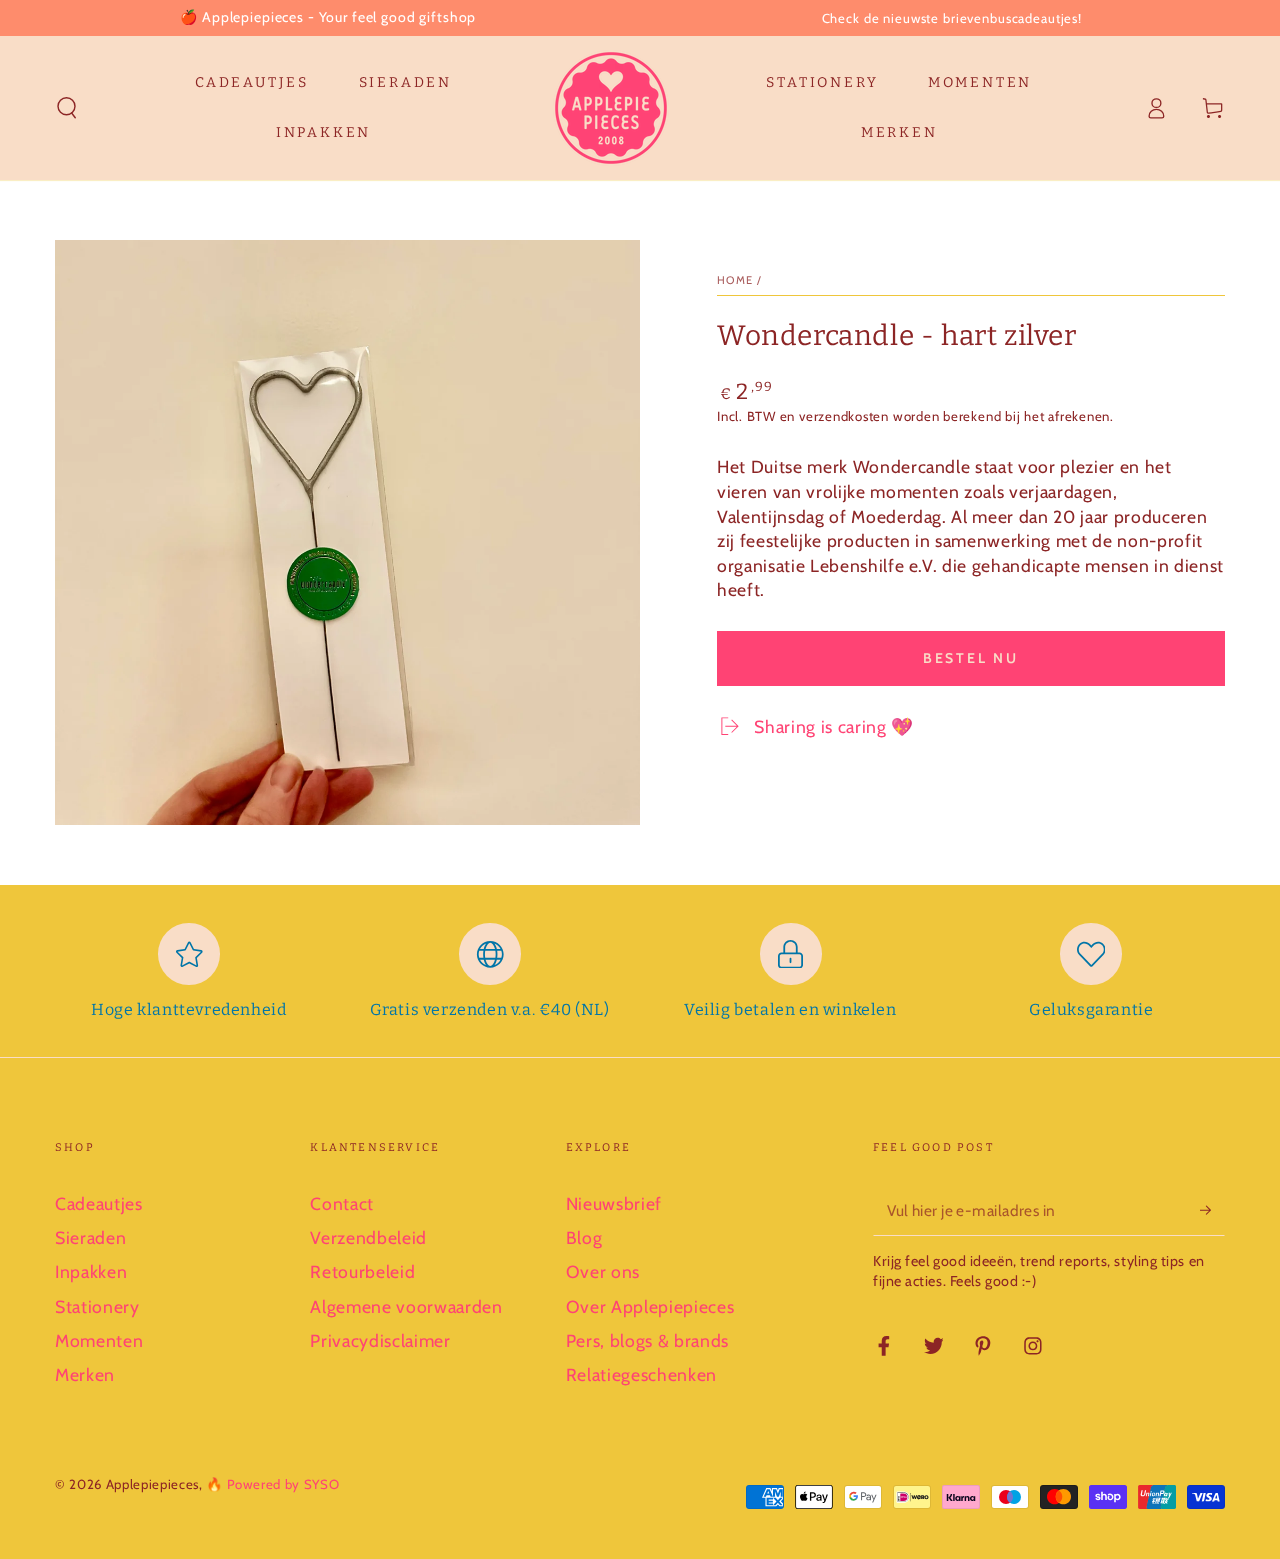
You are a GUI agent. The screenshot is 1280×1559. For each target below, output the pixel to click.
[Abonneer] (1212, 1210)
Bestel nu (971, 658)
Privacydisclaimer (380, 1340)
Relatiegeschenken (641, 1374)
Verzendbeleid (368, 1237)
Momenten (99, 1340)
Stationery (97, 1306)
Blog (584, 1237)
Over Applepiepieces (650, 1306)
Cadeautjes (99, 1203)
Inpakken (91, 1271)
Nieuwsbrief (614, 1203)
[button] (67, 108)
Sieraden (90, 1237)
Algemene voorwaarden (406, 1306)
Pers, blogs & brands (647, 1340)
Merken (85, 1374)
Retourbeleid (362, 1271)
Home (735, 280)
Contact (342, 1203)
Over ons (603, 1271)
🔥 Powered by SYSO (272, 1484)
